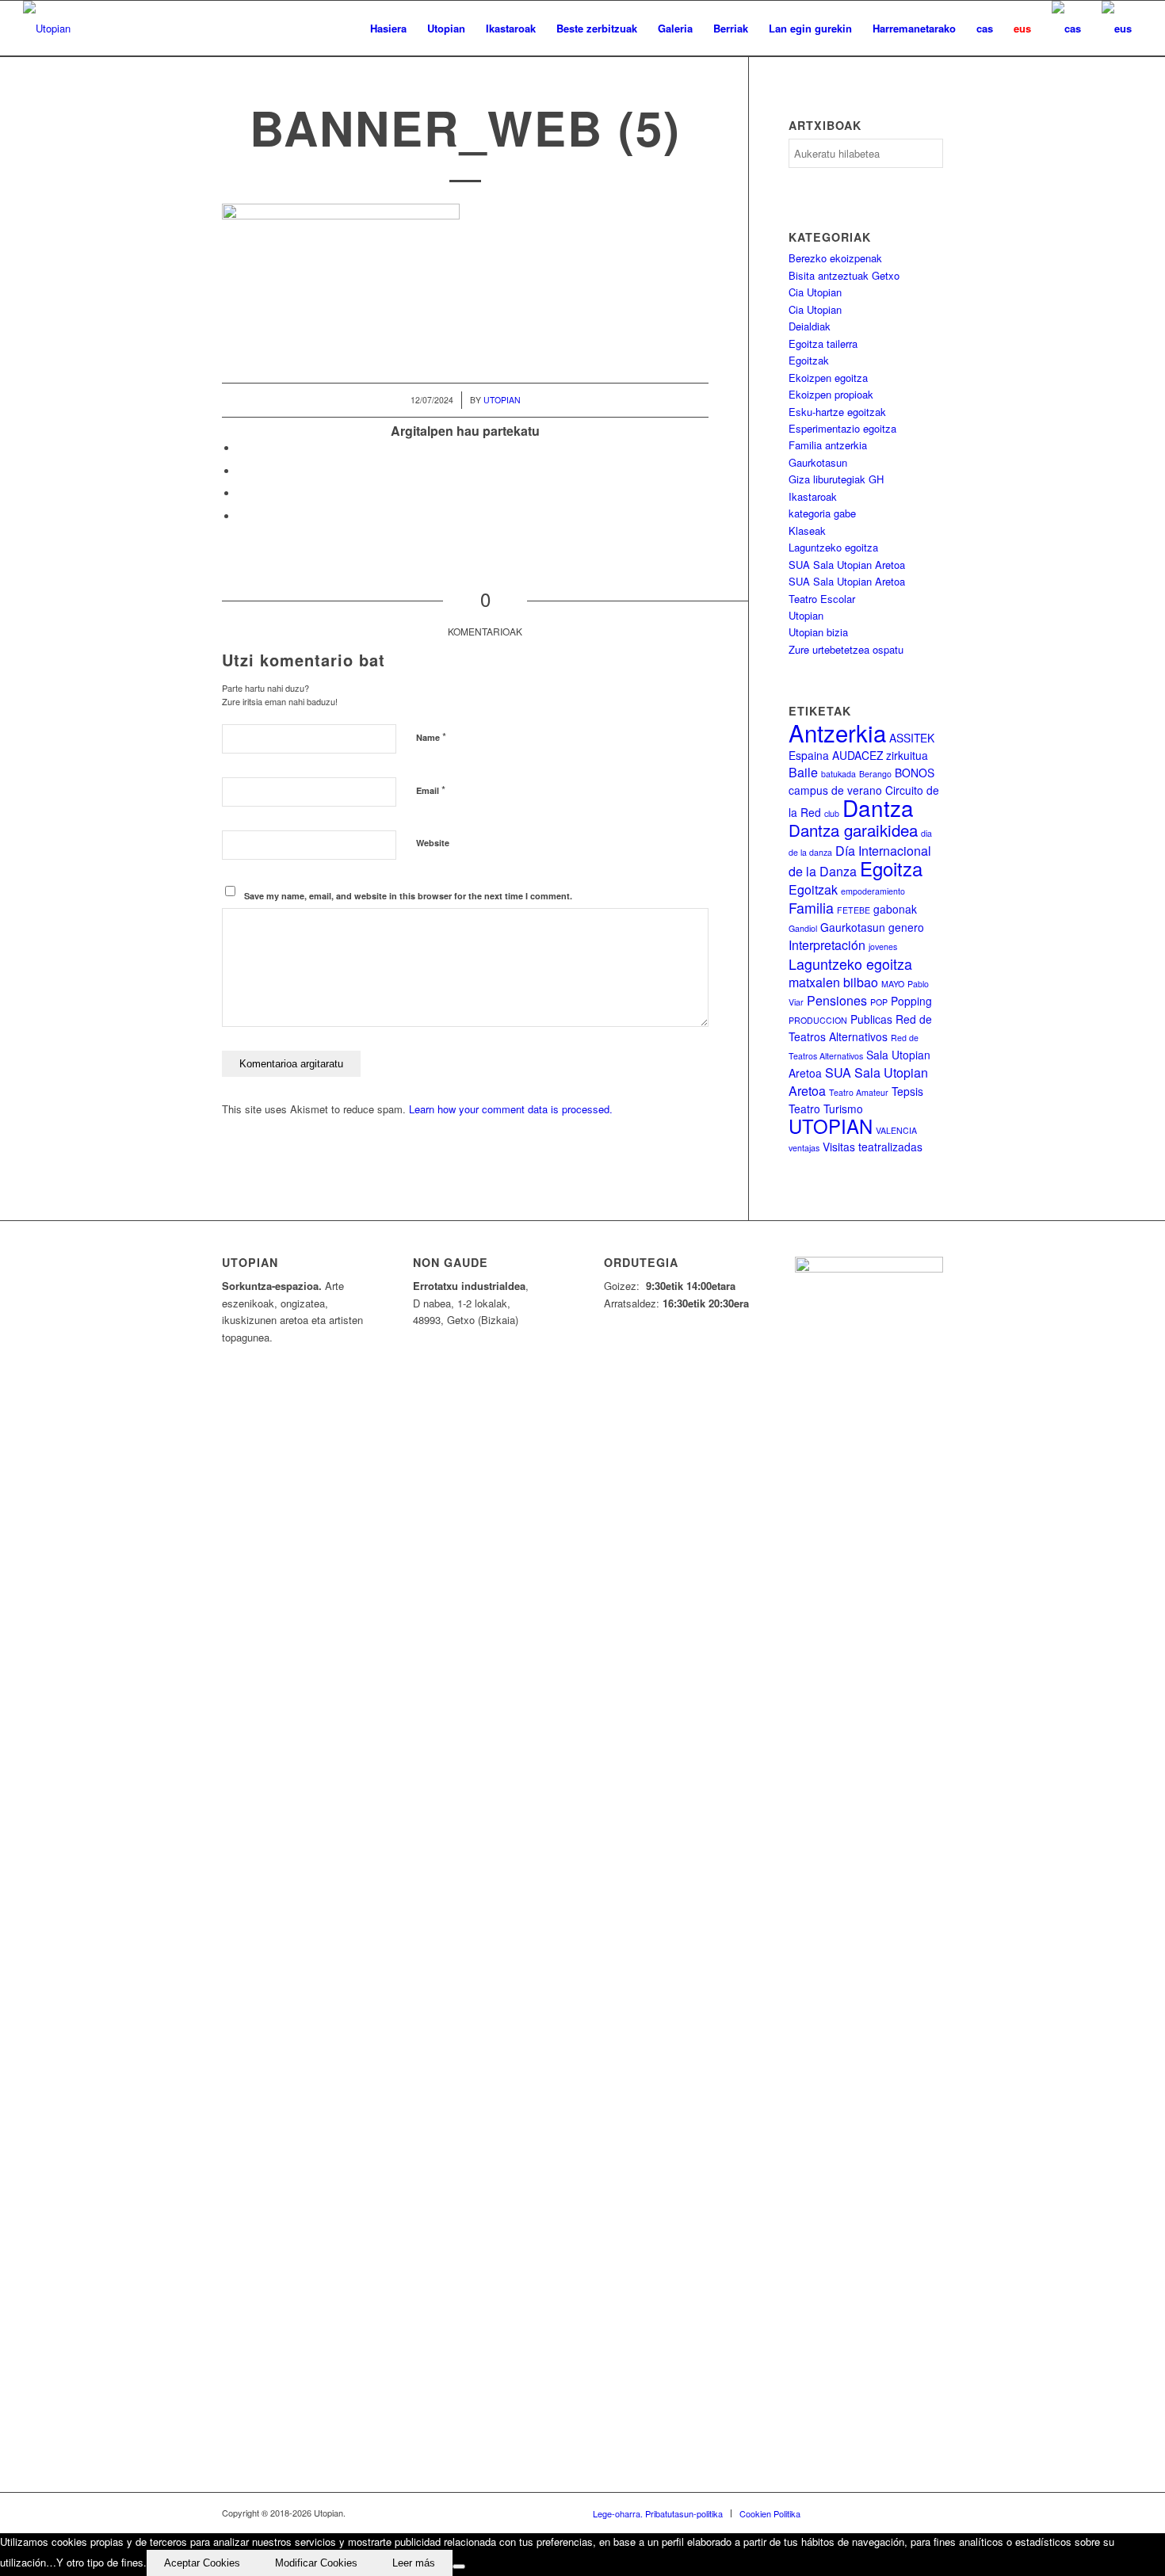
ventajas (804, 1148)
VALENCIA (896, 1130)
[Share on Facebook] (242, 448)
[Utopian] (47, 29)
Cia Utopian (815, 292)
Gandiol (803, 928)
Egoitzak (809, 360)
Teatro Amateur (859, 1092)
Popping (911, 1001)
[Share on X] (242, 471)
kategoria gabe (822, 513)
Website (433, 843)
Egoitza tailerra (823, 343)
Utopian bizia (818, 632)
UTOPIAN (831, 1126)
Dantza (878, 807)
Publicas (871, 1019)
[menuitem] (388, 29)
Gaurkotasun (818, 462)
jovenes (883, 946)
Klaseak (807, 530)
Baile (803, 772)
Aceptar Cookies (202, 2563)
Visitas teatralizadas (873, 1147)
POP (879, 1002)
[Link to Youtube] (884, 2513)
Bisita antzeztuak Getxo (844, 275)
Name (431, 737)
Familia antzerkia (828, 445)
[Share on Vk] (242, 516)
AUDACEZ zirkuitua (880, 755)
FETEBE (854, 910)
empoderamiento (873, 891)
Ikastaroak (813, 496)
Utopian (502, 400)
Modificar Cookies (316, 2563)
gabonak (895, 909)
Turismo (843, 1109)
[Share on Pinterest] (242, 493)
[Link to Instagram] (907, 2513)
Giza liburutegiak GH (836, 479)
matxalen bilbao (833, 982)
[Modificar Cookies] (459, 2566)
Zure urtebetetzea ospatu (846, 649)
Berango (875, 774)
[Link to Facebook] (836, 2513)
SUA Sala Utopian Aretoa (847, 565)
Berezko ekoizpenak (835, 258)
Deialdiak (810, 326)
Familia (811, 908)
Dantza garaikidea (853, 830)
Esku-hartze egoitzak (837, 412)
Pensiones (837, 1000)
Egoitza (891, 868)
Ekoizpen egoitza (828, 378)
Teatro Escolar (822, 599)
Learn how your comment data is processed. (511, 1109)
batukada (838, 774)
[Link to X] (860, 2513)
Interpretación (827, 945)
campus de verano (835, 790)
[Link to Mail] (931, 2513)
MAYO (893, 984)
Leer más (414, 2563)
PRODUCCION (818, 1020)
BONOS (915, 773)
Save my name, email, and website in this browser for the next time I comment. (408, 896)
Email (431, 790)
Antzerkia (837, 732)
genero (906, 927)
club (832, 813)
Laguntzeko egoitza (833, 547)
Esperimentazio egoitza (842, 428)
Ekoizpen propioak (831, 394)
